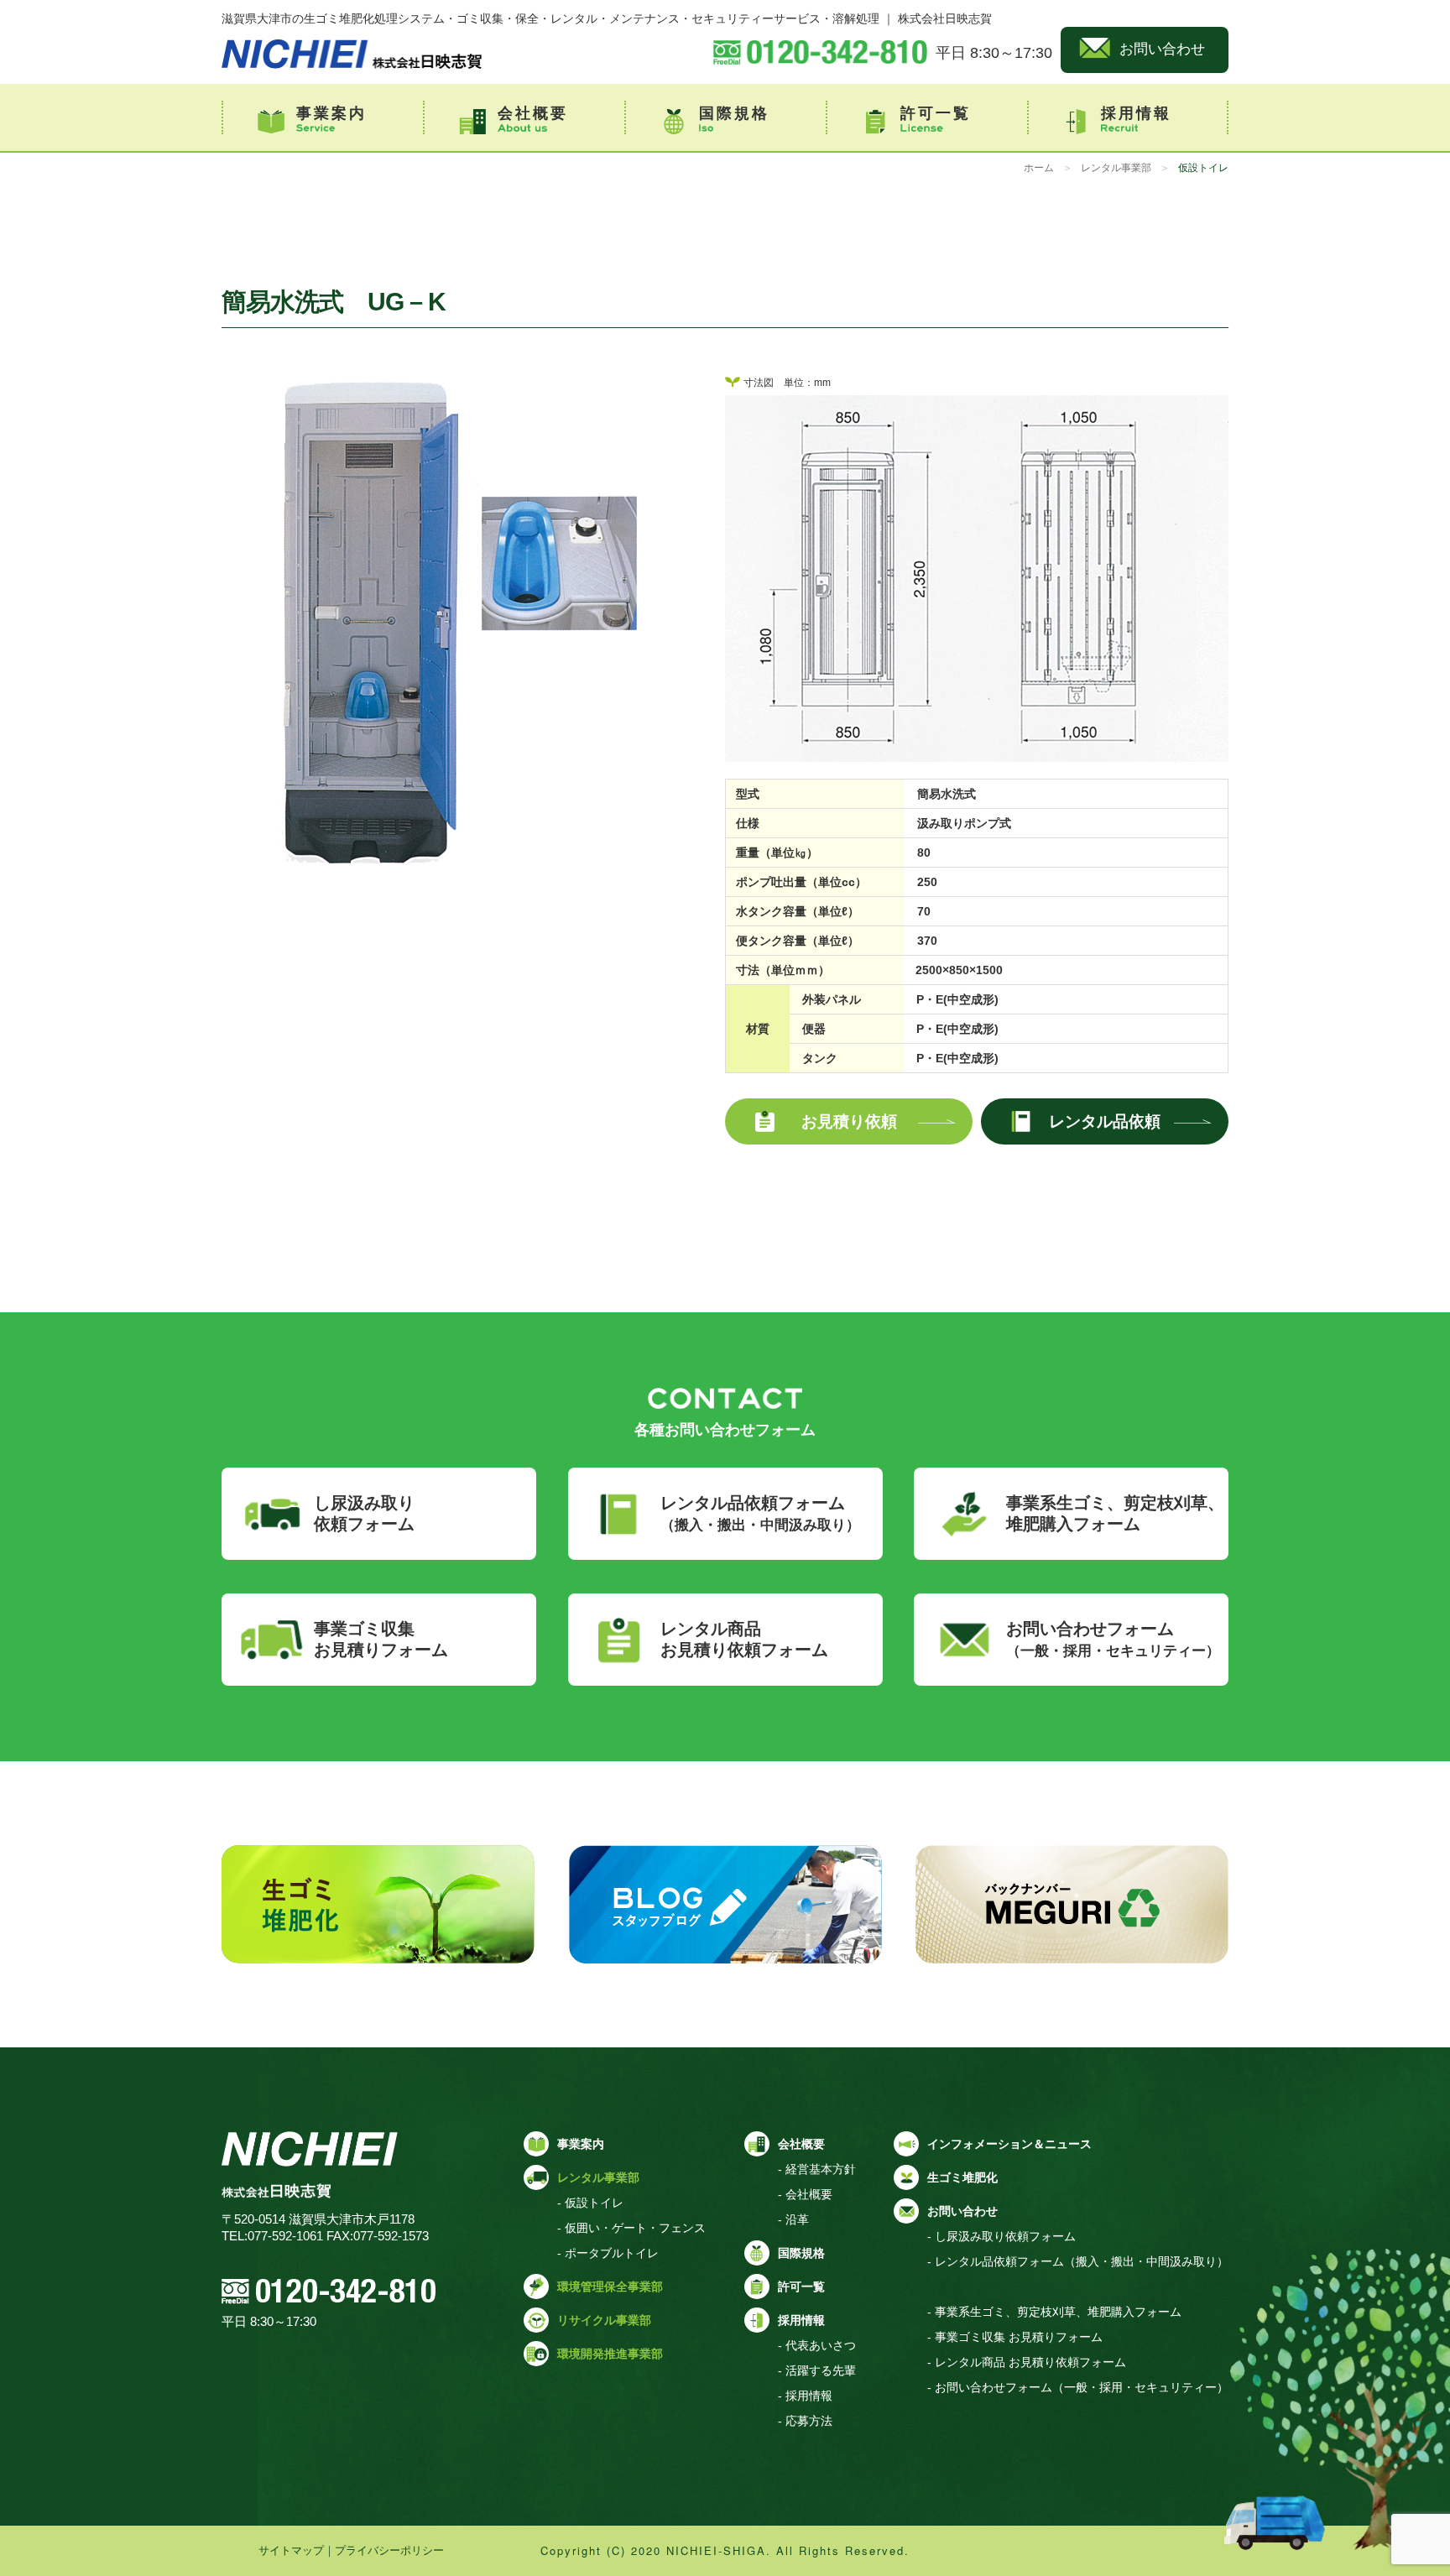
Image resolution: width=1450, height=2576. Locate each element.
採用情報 (1136, 113)
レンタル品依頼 (1105, 1121)
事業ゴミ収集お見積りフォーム (381, 1639)
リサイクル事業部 (604, 2320)
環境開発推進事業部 (610, 2354)
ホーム (1039, 168)
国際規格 (734, 113)
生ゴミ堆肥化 (962, 2177)
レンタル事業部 (1116, 168)
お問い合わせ (1162, 49)
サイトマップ (291, 2550)
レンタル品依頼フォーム (760, 1513)
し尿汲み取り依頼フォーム (364, 1513)
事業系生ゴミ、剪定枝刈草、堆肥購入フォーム (1115, 1513)
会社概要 (533, 113)
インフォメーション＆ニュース (1009, 2144)
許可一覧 (936, 113)
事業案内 (331, 113)
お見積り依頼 (849, 1121)
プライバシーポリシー (389, 2550)
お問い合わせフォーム (1113, 1639)
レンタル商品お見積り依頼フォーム (744, 1639)
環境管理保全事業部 (610, 2287)
